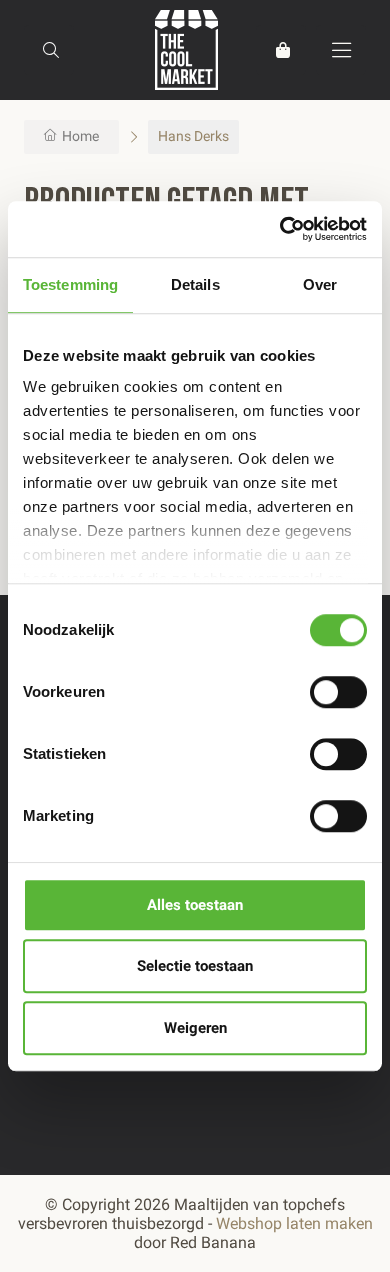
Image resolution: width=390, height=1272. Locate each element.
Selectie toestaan (195, 966)
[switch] (338, 692)
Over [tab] (320, 284)
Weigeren (195, 1028)
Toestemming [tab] (70, 284)
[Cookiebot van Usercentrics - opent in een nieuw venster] (280, 229)
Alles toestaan (195, 905)
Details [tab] (195, 284)
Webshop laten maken (294, 1223)
